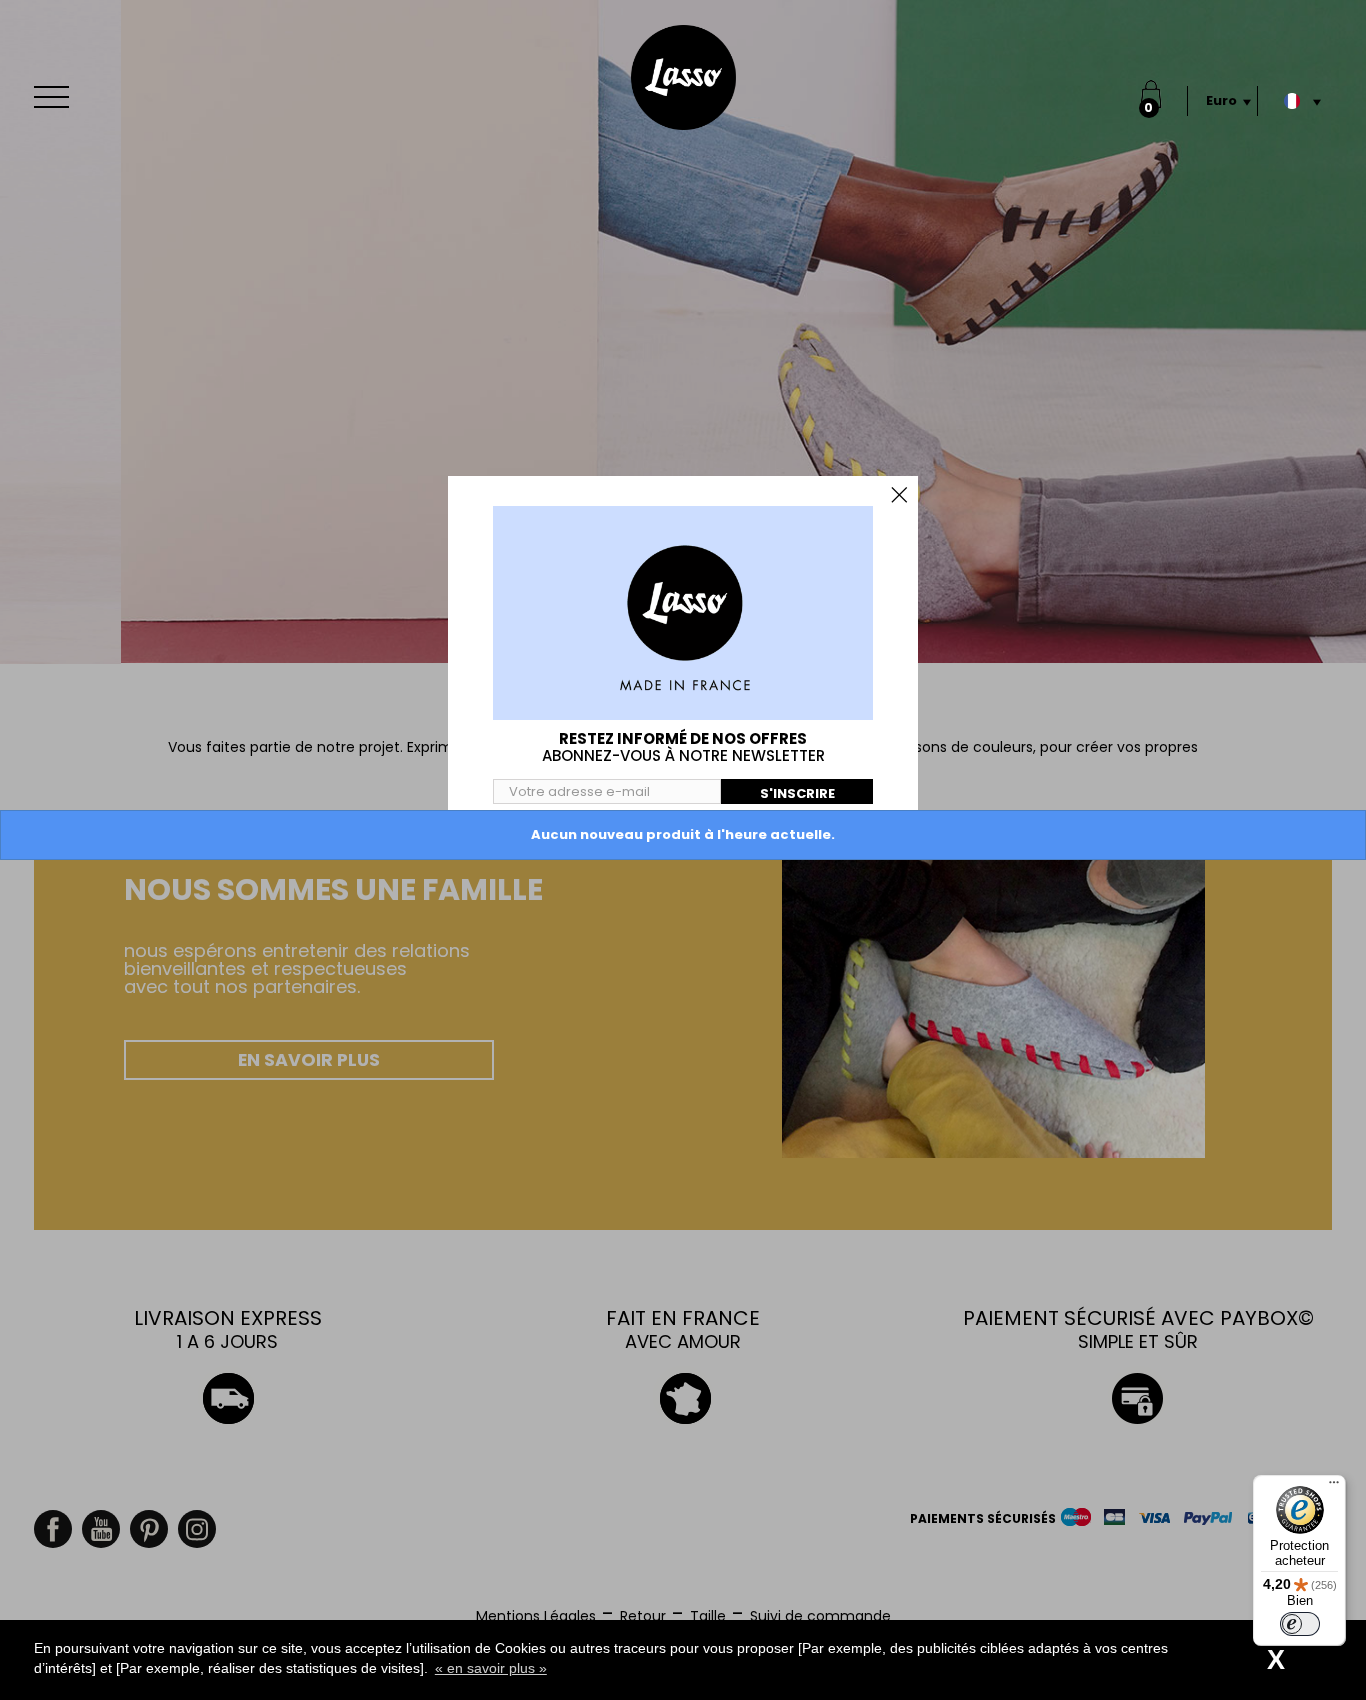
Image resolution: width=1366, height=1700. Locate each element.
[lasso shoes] (683, 77)
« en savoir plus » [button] (491, 1668)
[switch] (1300, 1624)
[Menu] (1334, 1487)
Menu (56, 97)
